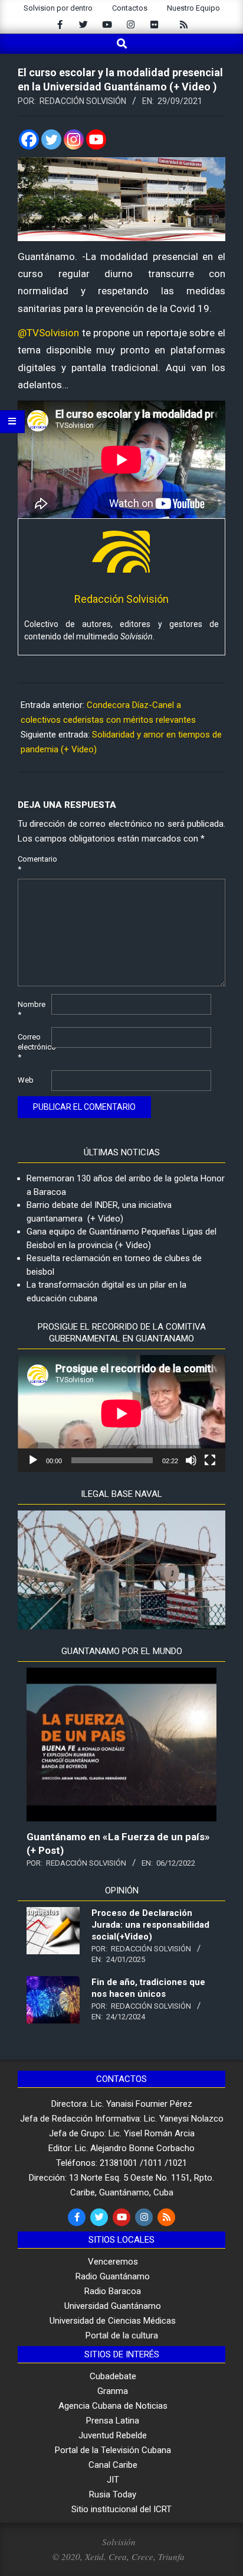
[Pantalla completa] (210, 1460)
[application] (121, 1414)
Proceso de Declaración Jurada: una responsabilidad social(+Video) (150, 1925)
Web (26, 1080)
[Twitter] (51, 139)
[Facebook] (29, 139)
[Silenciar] (191, 1460)
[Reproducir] (33, 1460)
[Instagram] (74, 139)
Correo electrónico (33, 1047)
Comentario (33, 864)
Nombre (32, 1009)
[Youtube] (96, 139)
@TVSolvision (48, 333)
